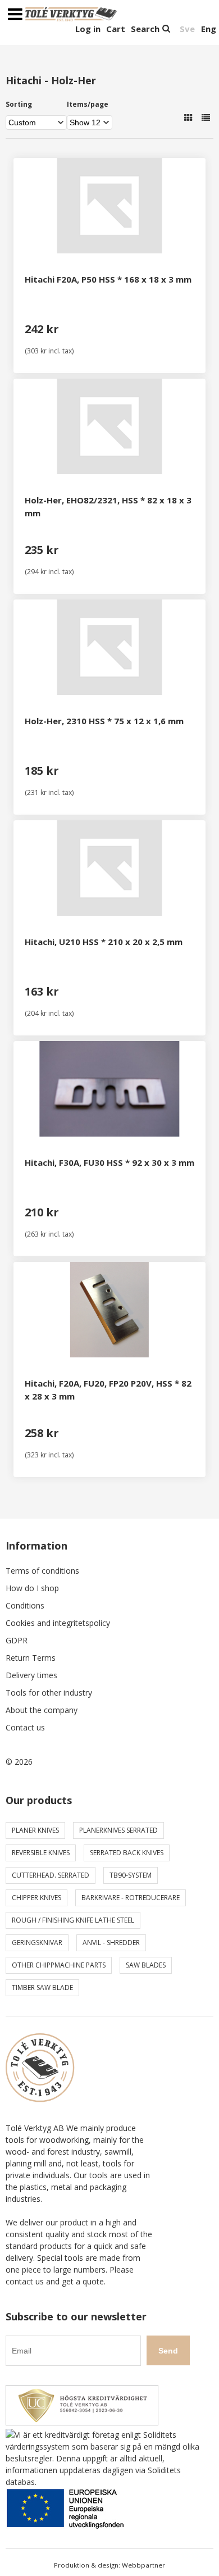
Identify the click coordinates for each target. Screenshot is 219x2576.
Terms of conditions (42, 1571)
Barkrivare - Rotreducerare (131, 1898)
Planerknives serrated (118, 1830)
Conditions (25, 1605)
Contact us (25, 1727)
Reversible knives (41, 1853)
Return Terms (31, 1658)
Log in (88, 29)
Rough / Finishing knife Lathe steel (73, 1920)
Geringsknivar (37, 1943)
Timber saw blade (42, 1987)
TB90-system (131, 1875)
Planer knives (35, 1830)
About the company (42, 1710)
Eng (209, 29)
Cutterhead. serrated (51, 1875)
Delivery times (31, 1675)
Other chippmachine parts (59, 1965)
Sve (187, 29)
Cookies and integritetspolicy (58, 1623)
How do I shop (32, 1588)
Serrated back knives (127, 1853)
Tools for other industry (49, 1693)
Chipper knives (36, 1898)
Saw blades (146, 1965)
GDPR (17, 1640)
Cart (116, 29)
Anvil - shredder (111, 1943)
